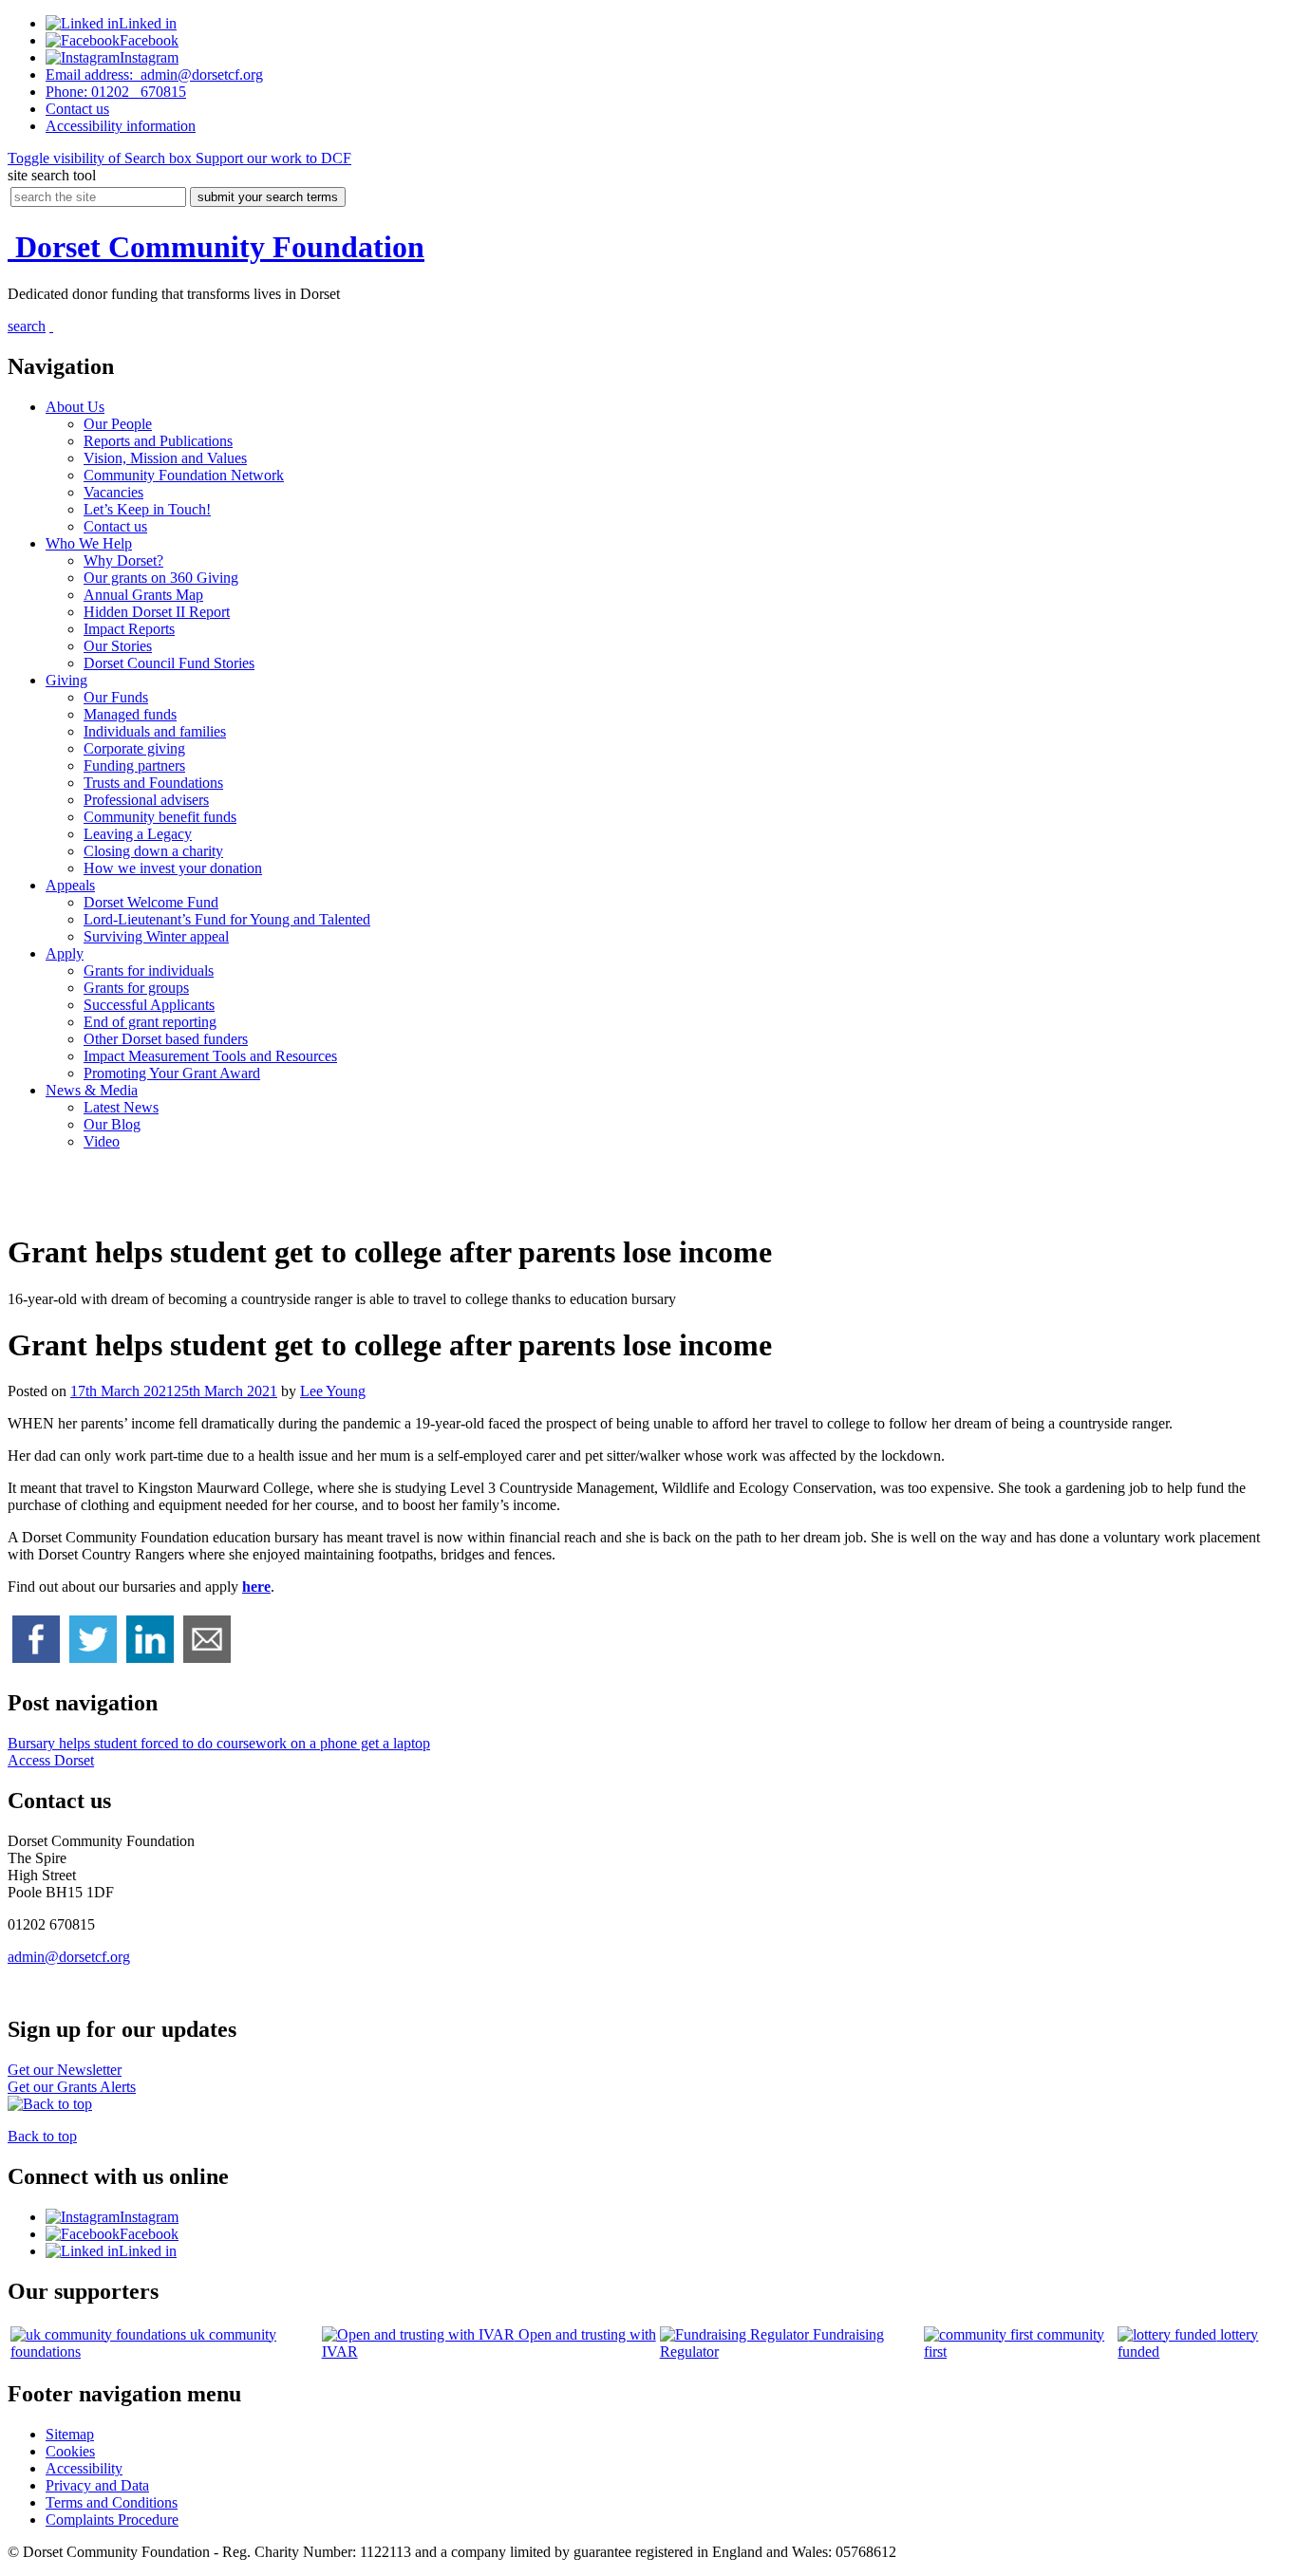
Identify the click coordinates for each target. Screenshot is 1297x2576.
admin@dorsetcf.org (154, 75)
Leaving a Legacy (138, 834)
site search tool (52, 175)
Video (102, 1141)
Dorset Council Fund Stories (169, 663)
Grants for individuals (149, 971)
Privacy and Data (97, 2485)
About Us (75, 407)
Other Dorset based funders (166, 1039)
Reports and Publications (158, 441)
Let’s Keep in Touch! (147, 509)
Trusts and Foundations (153, 783)
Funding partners (134, 765)
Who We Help (89, 543)
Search (100, 158)
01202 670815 (116, 92)
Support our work (272, 158)
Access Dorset (51, 1760)
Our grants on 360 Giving (161, 578)
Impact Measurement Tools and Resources (210, 1056)
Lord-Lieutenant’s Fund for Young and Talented (227, 919)
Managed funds (130, 714)
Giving (66, 680)
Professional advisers (146, 800)
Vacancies (113, 492)
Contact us (115, 526)
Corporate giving (134, 748)
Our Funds (116, 697)
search (27, 326)
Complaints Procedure (112, 2520)
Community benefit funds (160, 817)
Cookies (70, 2451)
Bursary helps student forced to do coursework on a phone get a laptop (219, 1743)
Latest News (121, 1107)
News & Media (92, 1090)
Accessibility (121, 126)
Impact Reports (129, 629)
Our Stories (118, 646)
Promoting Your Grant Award (172, 1073)
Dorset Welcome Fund (151, 902)
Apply (65, 953)
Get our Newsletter (65, 2070)
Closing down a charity (153, 851)
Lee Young (333, 1391)
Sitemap (70, 2434)
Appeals (70, 885)
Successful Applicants (149, 1005)
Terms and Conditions (112, 2502)
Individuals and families (155, 731)
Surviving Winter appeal (156, 936)
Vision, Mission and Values (165, 458)
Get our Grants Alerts (72, 2087)
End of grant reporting (150, 1022)
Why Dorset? (123, 560)
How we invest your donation (173, 868)
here (256, 1587)
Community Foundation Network (184, 475)
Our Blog (112, 1124)
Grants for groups (136, 988)
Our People (118, 424)
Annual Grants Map (143, 595)
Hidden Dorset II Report (157, 612)
